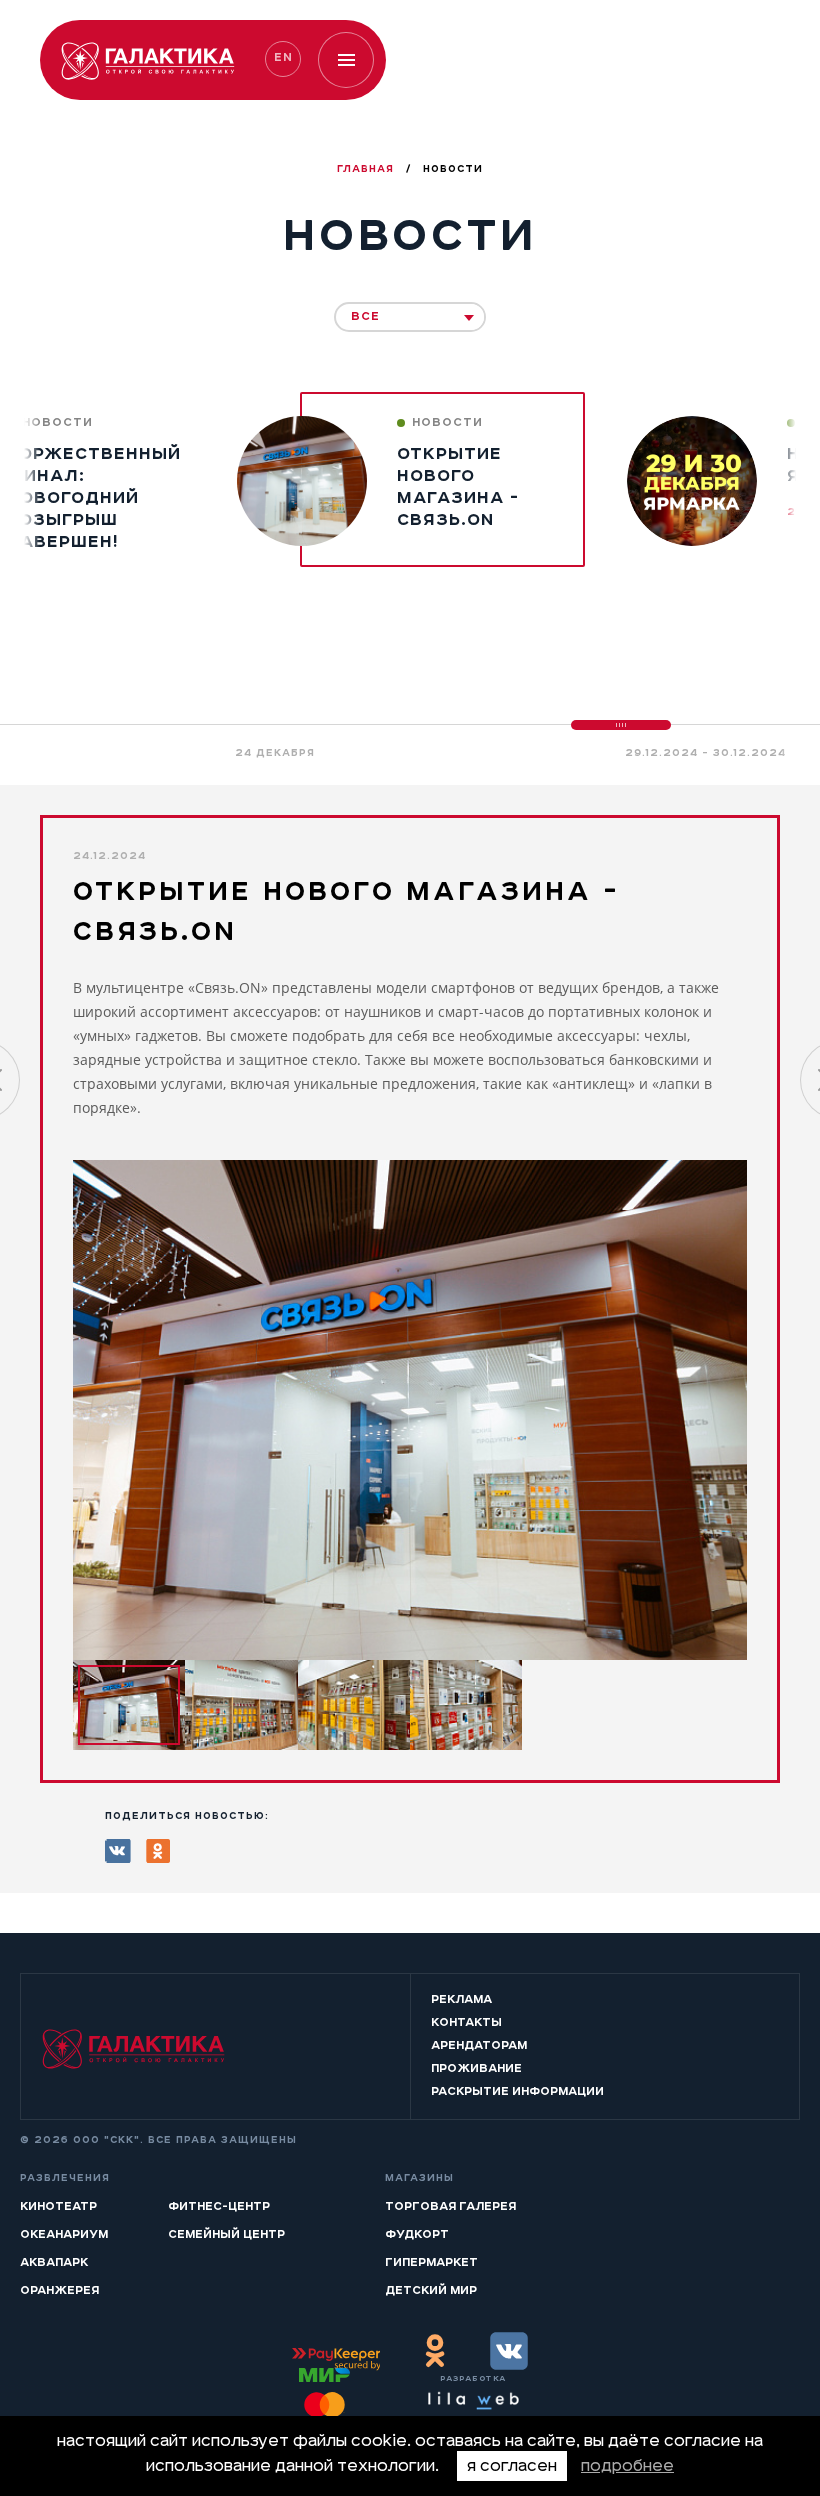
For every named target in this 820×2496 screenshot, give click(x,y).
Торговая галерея (450, 2206)
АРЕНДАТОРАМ (479, 2045)
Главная (367, 169)
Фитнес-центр (219, 2206)
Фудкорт (417, 2234)
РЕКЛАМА (461, 1999)
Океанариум (64, 2234)
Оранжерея (59, 2290)
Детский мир (431, 2290)
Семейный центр (226, 2234)
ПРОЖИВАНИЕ (476, 2068)
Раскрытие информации (517, 2091)
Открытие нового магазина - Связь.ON (458, 486)
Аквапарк (54, 2262)
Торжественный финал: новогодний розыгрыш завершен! (90, 497)
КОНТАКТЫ (466, 2022)
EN (283, 57)
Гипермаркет (431, 2262)
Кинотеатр (58, 2206)
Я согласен (512, 2466)
